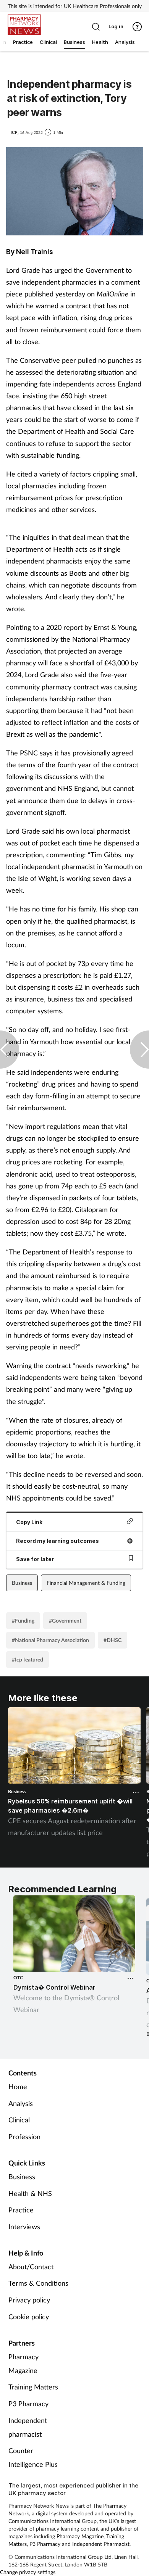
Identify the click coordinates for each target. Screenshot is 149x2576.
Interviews (24, 2227)
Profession (24, 2136)
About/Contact (31, 2267)
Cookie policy (29, 2317)
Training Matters (33, 2387)
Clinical (19, 2120)
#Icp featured (28, 1659)
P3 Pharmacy (28, 2404)
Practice (21, 2210)
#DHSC (113, 1640)
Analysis (21, 2103)
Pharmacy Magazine (23, 2363)
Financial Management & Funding (86, 1583)
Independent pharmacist (28, 2427)
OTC (18, 1978)
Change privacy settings (28, 2572)
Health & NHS (30, 2193)
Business (22, 1583)
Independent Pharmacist (101, 2544)
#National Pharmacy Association (50, 1640)
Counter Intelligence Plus (33, 2457)
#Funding (23, 1620)
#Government (65, 1620)
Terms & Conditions (38, 2283)
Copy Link (29, 1522)
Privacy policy (29, 2300)
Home (18, 2087)
